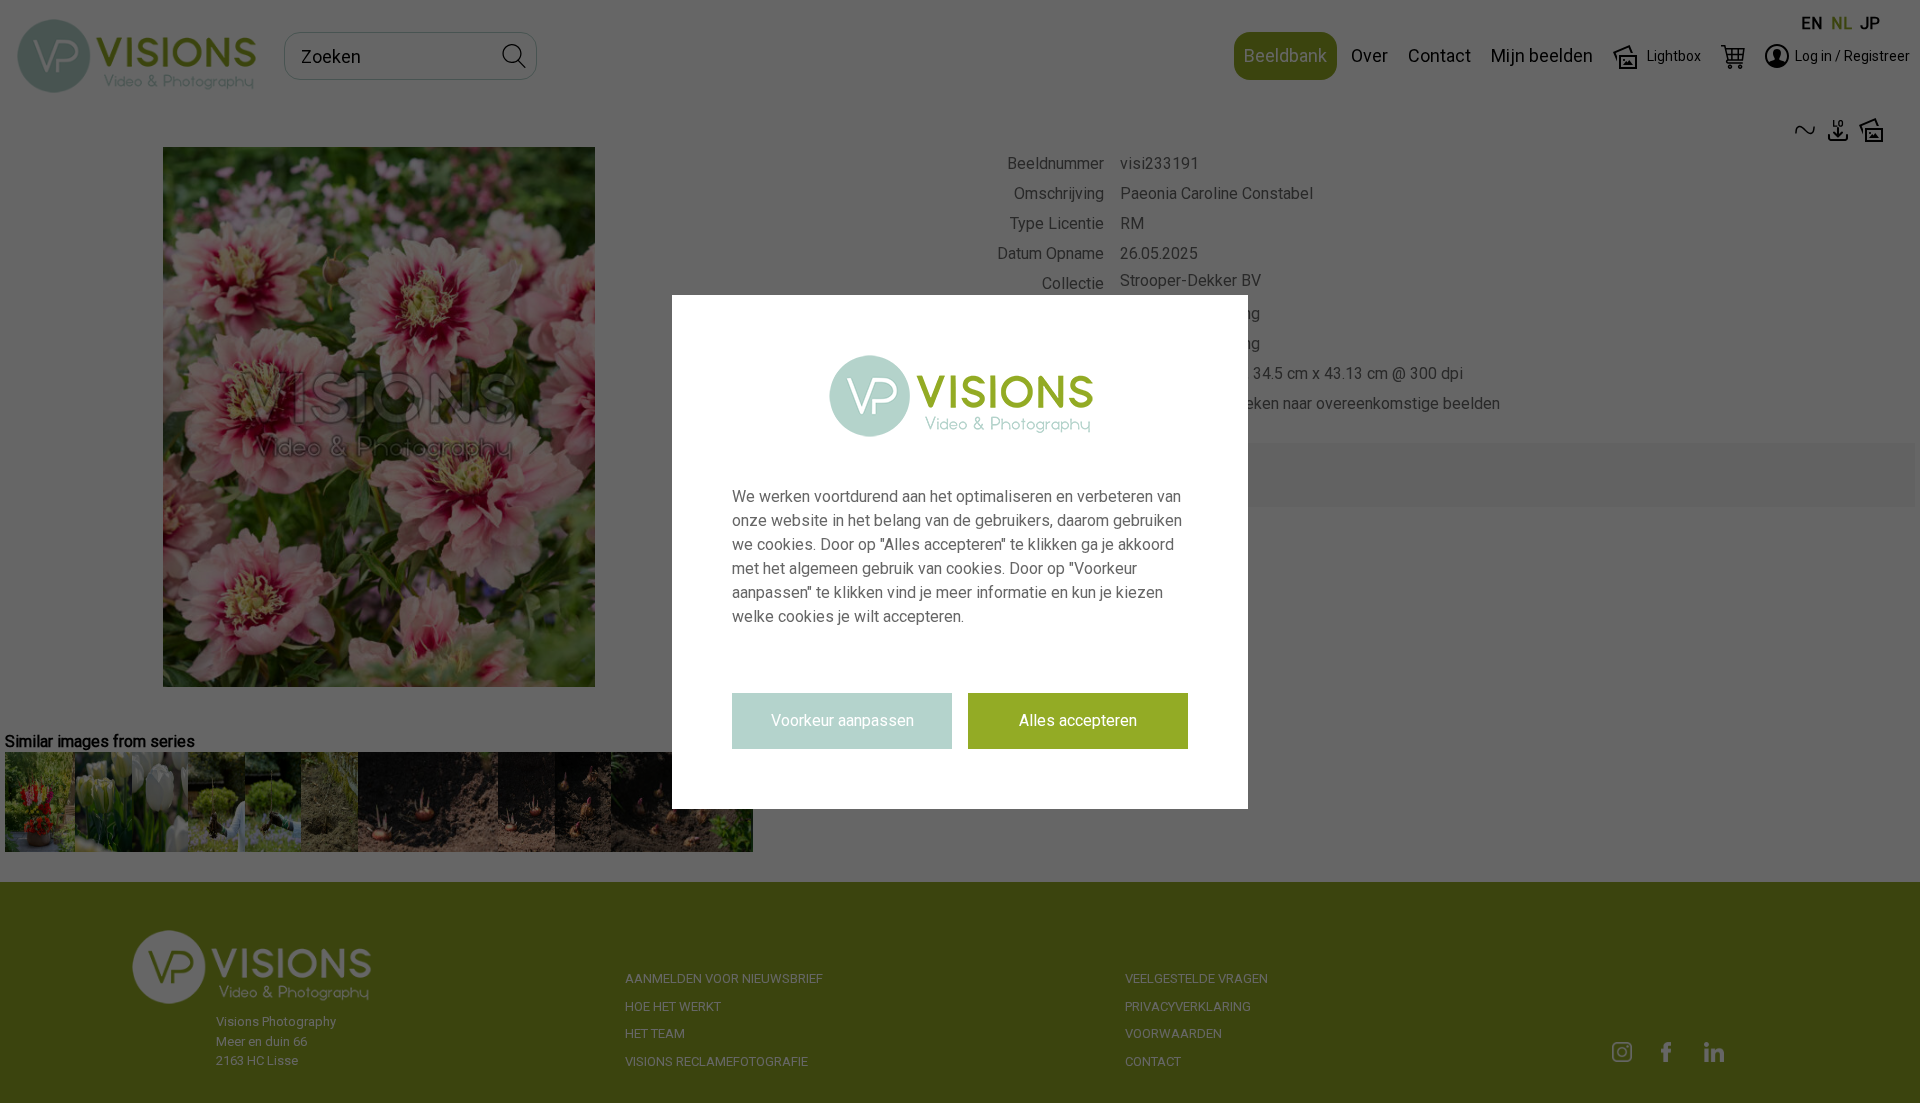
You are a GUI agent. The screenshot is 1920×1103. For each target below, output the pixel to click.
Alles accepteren (1078, 720)
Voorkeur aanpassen (842, 720)
